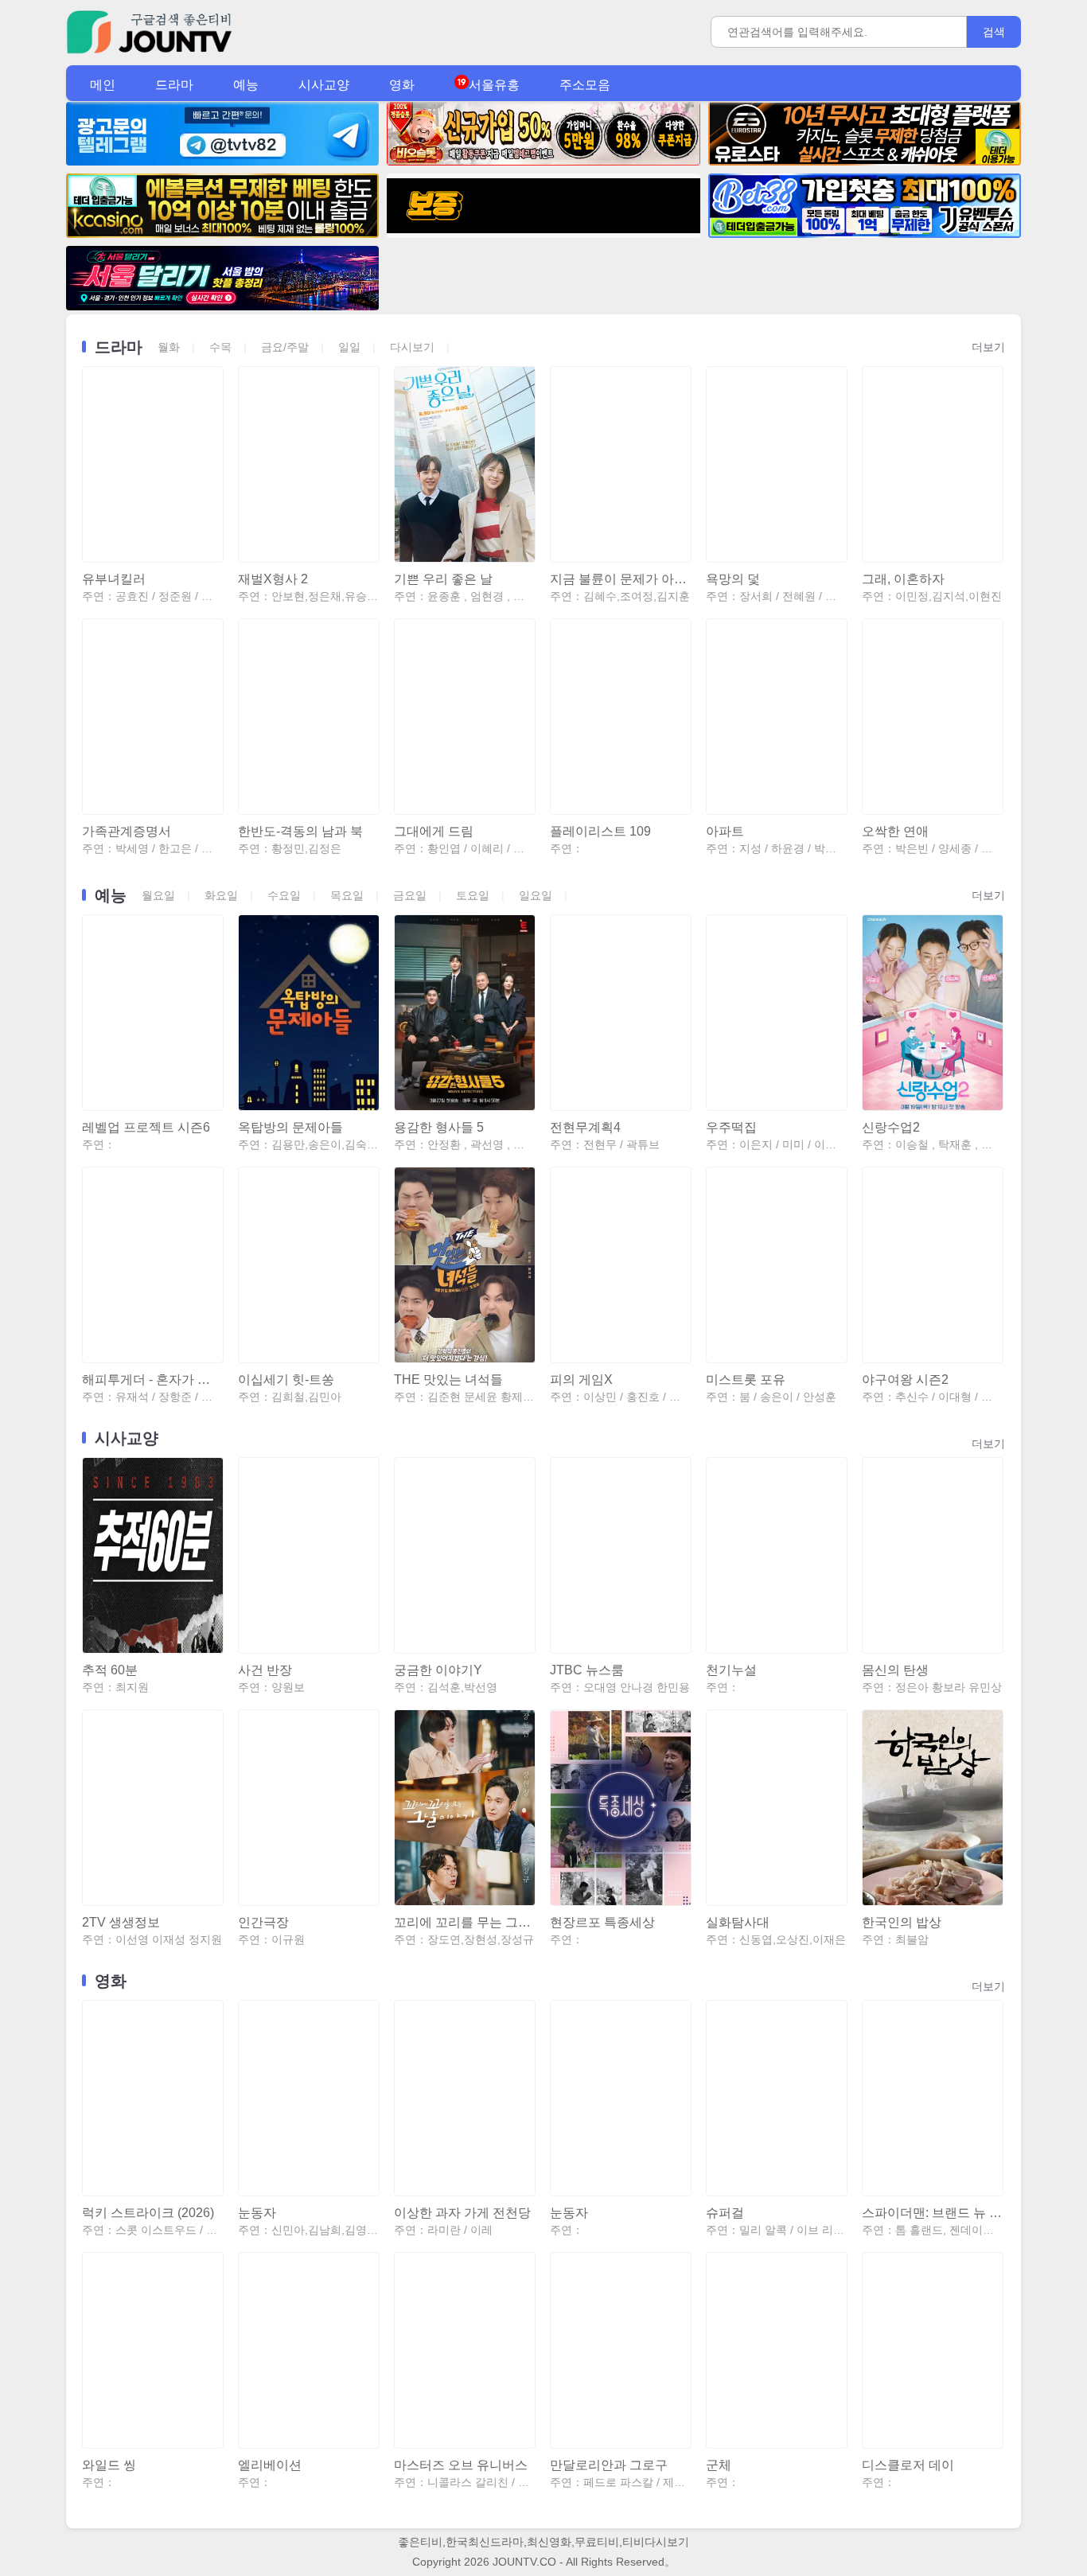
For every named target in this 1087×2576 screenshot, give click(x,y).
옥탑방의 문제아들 (290, 1127)
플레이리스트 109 (600, 831)
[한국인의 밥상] (932, 1808)
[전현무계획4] (620, 1013)
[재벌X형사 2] (308, 464)
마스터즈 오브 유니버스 (461, 2465)
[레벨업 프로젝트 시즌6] (152, 1013)
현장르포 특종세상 (602, 1922)
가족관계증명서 (127, 831)
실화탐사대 (738, 1922)
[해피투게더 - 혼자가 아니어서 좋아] (152, 1265)
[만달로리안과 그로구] (620, 2350)
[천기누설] (776, 1555)
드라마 (174, 85)
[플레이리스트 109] (620, 717)
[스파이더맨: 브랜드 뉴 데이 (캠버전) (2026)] (932, 2098)
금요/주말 (285, 347)
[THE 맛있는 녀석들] (464, 1265)
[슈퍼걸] (776, 2098)
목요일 (347, 895)
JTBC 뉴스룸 (587, 1670)
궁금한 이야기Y (438, 1670)
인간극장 (263, 1922)
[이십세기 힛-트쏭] (308, 1265)
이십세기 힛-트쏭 (286, 1380)
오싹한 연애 (895, 831)
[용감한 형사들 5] (464, 1013)
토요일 (473, 895)
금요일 (410, 895)
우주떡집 (731, 1127)
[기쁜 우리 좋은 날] (464, 464)
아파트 (725, 831)
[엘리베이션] (308, 2350)
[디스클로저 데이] (932, 2350)
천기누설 (731, 1670)
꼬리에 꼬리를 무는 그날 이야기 (464, 1922)
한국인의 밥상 (902, 1922)
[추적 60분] (152, 1555)
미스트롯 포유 (746, 1380)
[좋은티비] (150, 53)
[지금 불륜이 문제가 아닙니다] (620, 464)
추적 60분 (110, 1670)
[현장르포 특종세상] (620, 1808)
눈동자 (257, 2213)
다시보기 (412, 347)
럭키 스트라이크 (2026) (148, 2213)
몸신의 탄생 (895, 1670)
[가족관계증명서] (152, 717)
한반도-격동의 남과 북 (300, 831)
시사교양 (324, 85)
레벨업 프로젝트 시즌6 (146, 1127)
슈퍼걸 (725, 2213)
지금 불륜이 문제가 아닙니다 (620, 579)
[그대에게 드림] (464, 717)
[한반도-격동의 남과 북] (308, 717)
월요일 (158, 895)
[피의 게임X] (620, 1265)
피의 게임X (581, 1380)
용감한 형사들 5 (439, 1127)
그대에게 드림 (434, 831)
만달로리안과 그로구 (609, 2465)
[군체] (776, 2350)
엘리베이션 (270, 2465)
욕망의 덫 (733, 579)
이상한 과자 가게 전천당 (462, 2213)
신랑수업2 (891, 1127)
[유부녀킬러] (152, 464)
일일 (349, 347)
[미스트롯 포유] (776, 1265)
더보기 (988, 347)
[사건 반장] (308, 1555)
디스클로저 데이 (908, 2465)
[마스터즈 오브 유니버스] (464, 2350)
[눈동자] (308, 2098)
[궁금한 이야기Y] (464, 1555)
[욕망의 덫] (776, 464)
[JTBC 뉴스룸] (620, 1555)
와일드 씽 (109, 2465)
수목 (220, 347)
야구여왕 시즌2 (905, 1380)
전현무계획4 (585, 1127)
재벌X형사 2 (273, 579)
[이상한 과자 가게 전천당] (464, 2098)
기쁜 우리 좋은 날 (443, 579)
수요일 (284, 895)
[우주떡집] (776, 1013)
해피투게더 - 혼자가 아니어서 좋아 (152, 1380)
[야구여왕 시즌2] (932, 1265)
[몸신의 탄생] (932, 1555)
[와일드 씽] (152, 2350)
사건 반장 (265, 1670)
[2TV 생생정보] (152, 1808)
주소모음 (585, 85)
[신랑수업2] (932, 1013)
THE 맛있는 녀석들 (448, 1380)
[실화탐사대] (776, 1808)
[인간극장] (308, 1808)
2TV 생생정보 (121, 1922)
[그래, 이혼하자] (932, 464)
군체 (719, 2465)
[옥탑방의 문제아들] (308, 1013)
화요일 (221, 895)
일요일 (536, 895)
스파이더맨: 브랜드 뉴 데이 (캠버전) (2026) (932, 2213)
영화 (402, 85)
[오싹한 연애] (932, 717)
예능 (246, 85)
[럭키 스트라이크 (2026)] (152, 2098)
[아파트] (776, 717)
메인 (103, 85)
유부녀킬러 (114, 579)
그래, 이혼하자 (903, 579)
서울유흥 (494, 85)
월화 (169, 347)
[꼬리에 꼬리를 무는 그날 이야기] (464, 1808)
